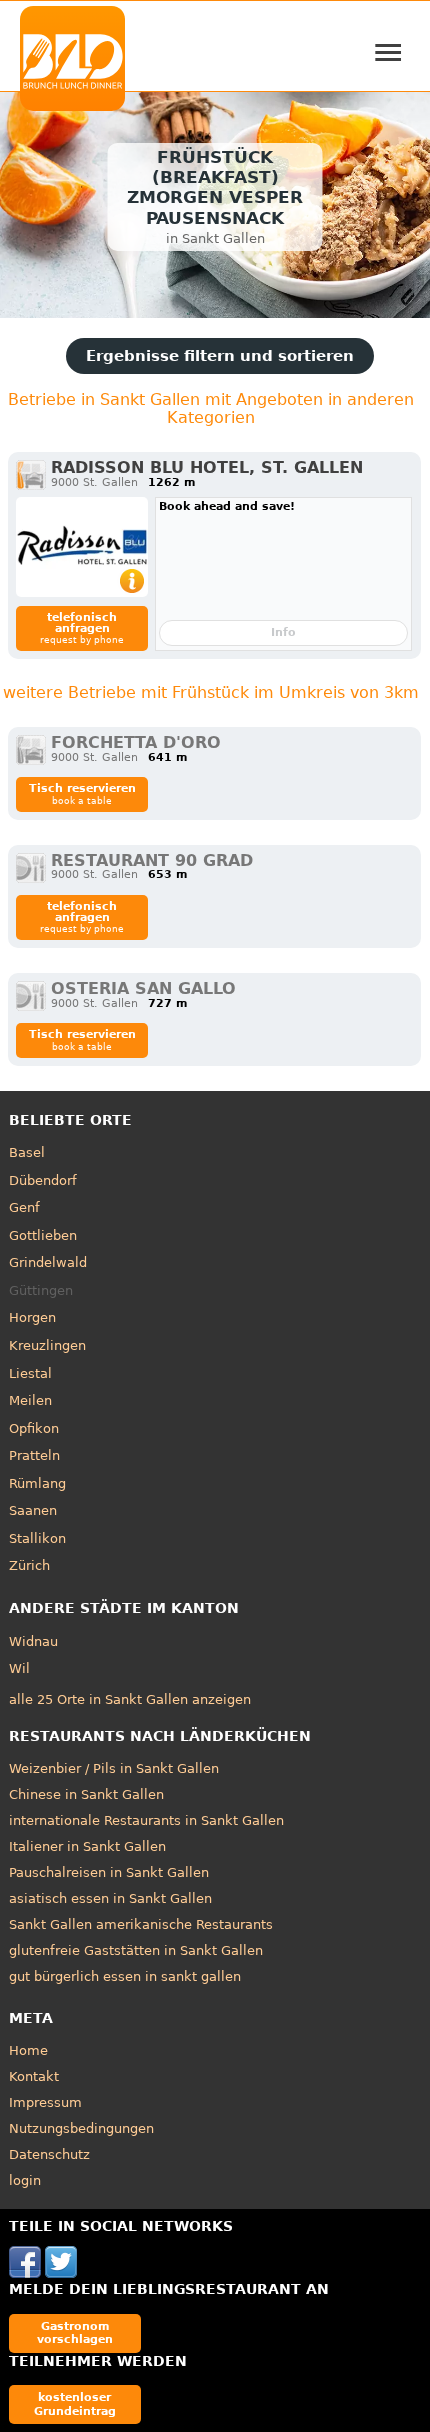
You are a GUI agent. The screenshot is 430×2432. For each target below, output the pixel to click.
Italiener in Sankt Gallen (87, 1846)
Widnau (33, 1641)
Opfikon (34, 1428)
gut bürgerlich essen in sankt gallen (125, 1976)
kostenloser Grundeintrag (75, 2403)
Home (28, 2050)
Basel (27, 1152)
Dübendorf (43, 1180)
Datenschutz (49, 2154)
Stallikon (37, 1538)
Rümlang (37, 1483)
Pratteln (34, 1455)
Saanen (33, 1510)
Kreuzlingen (47, 1345)
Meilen (30, 1400)
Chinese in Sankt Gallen (86, 1794)
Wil (19, 1668)
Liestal (30, 1373)
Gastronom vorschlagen (75, 2332)
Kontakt (34, 2076)
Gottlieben (43, 1235)
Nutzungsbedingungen (81, 2128)
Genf (24, 1207)
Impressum (45, 2102)
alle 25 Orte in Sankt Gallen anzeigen (130, 1699)
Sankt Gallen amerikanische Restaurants (141, 1924)
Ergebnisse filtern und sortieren (220, 356)
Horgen (32, 1317)
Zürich (29, 1565)
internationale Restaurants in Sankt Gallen (146, 1820)
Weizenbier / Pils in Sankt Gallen (114, 1768)
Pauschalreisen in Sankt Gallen (109, 1872)
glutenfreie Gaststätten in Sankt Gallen (136, 1950)
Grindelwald (48, 1262)
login (25, 2180)
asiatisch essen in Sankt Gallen (110, 1898)
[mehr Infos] (82, 547)
